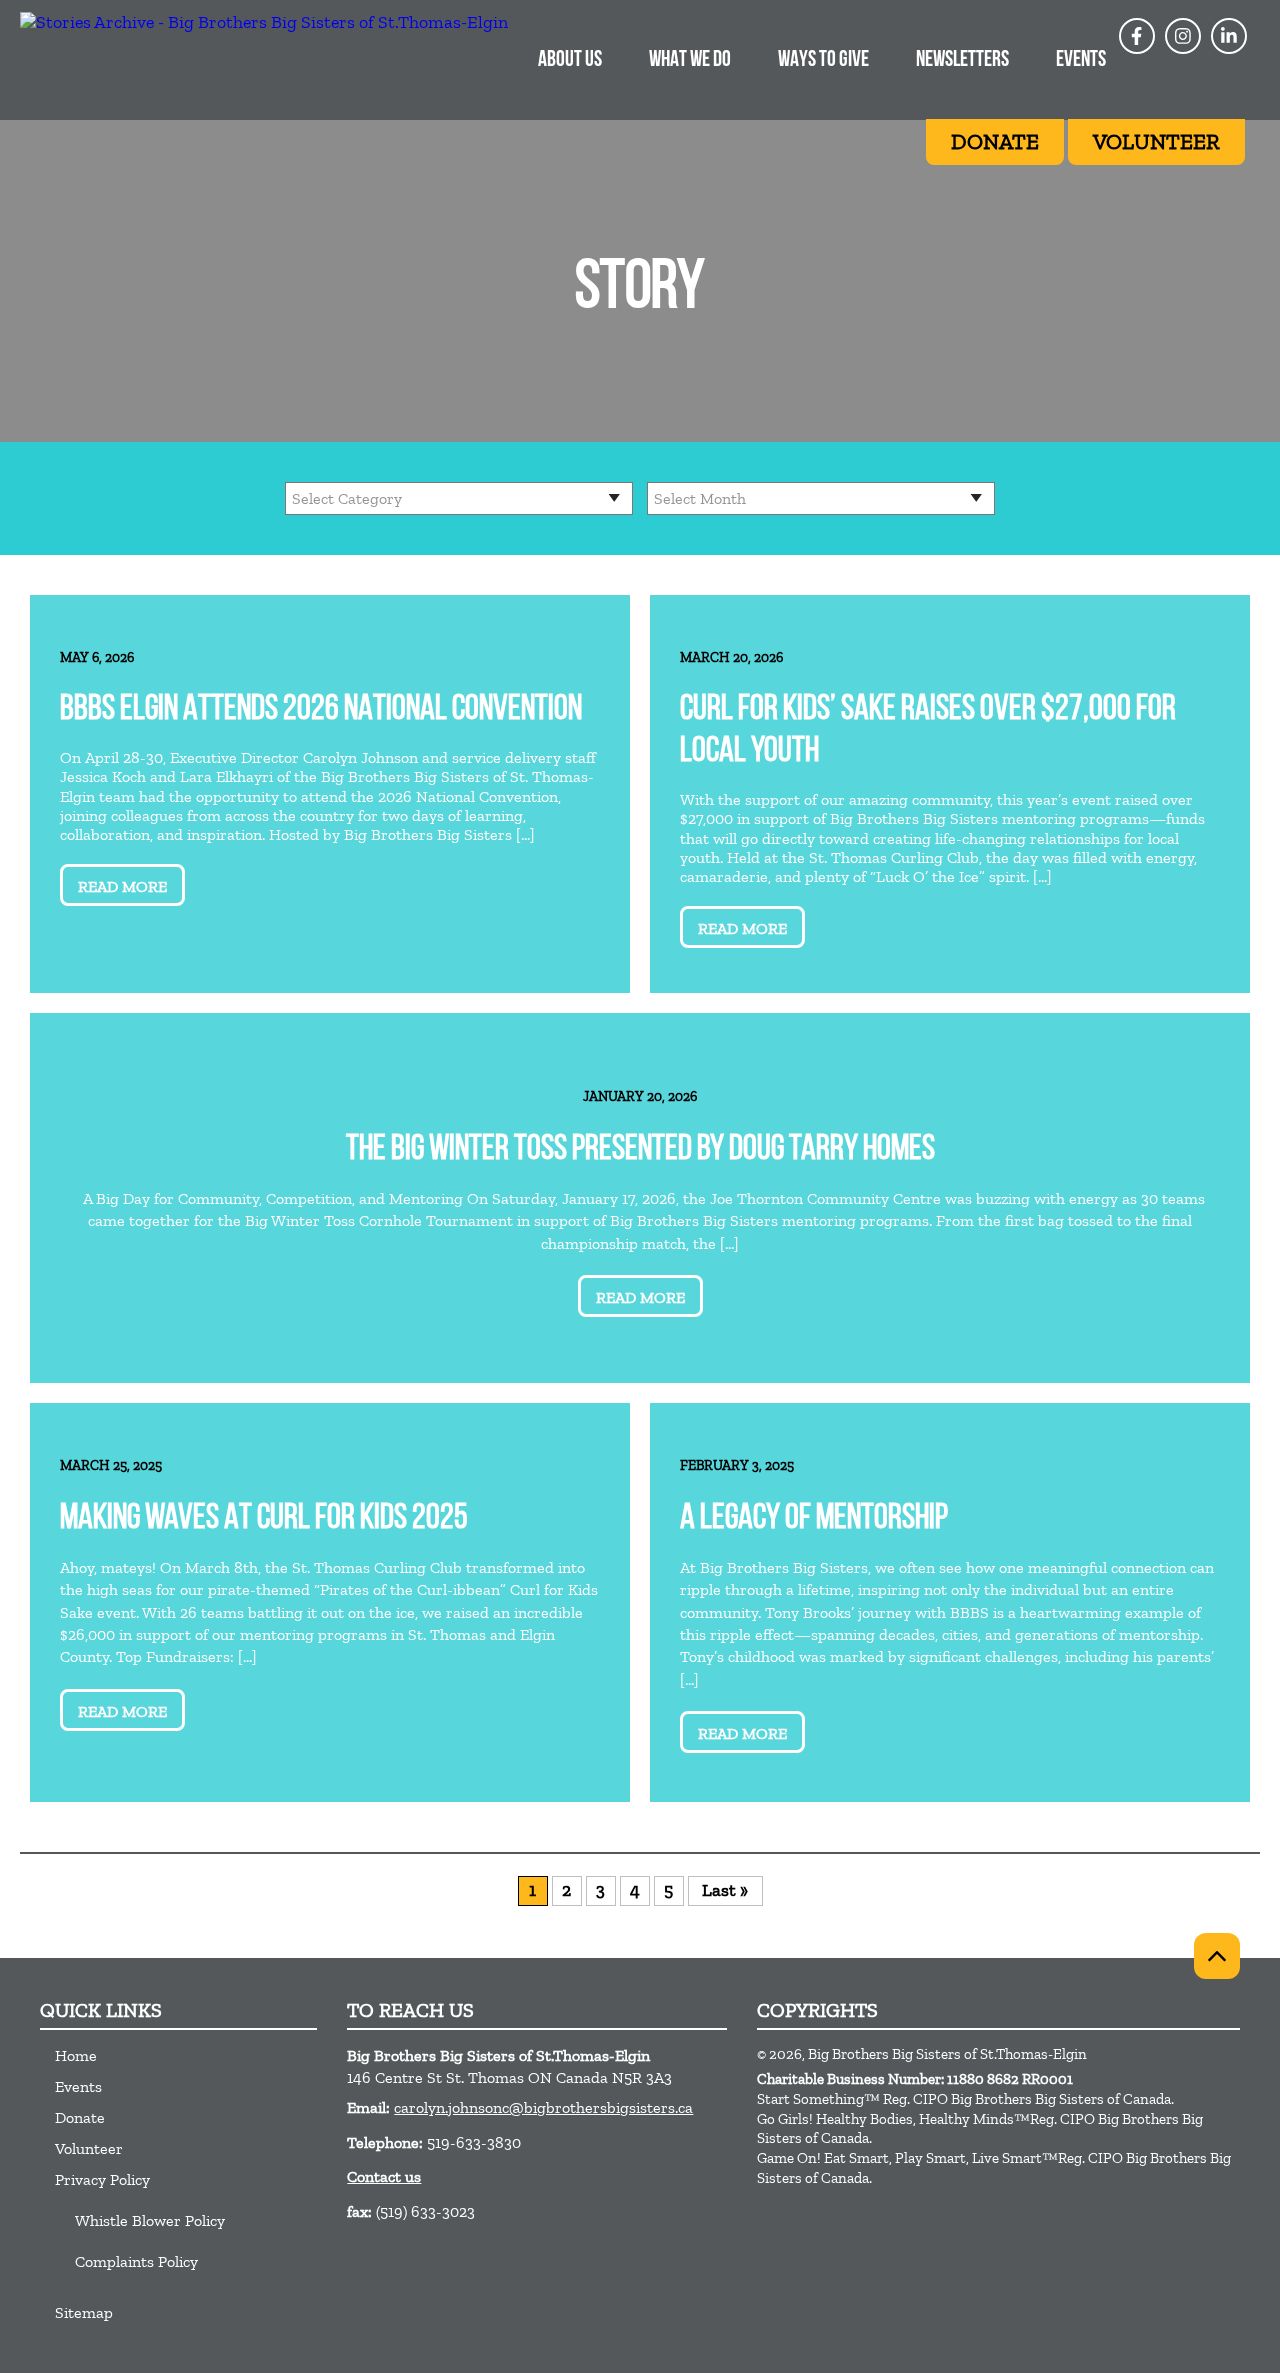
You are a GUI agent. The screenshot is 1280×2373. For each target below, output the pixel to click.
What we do (690, 60)
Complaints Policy (136, 2261)
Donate (80, 2117)
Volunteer (89, 2148)
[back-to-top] (1217, 1956)
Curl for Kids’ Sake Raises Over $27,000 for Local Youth (928, 731)
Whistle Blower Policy (150, 2220)
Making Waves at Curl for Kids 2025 (264, 1519)
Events (1081, 60)
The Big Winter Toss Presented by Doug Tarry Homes (640, 1150)
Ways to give (823, 60)
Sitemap (84, 2312)
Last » (725, 1890)
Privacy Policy (102, 2179)
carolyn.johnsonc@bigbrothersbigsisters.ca (543, 2107)
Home (76, 2055)
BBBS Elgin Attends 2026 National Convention (321, 710)
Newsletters (962, 60)
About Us (570, 60)
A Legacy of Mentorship (814, 1519)
